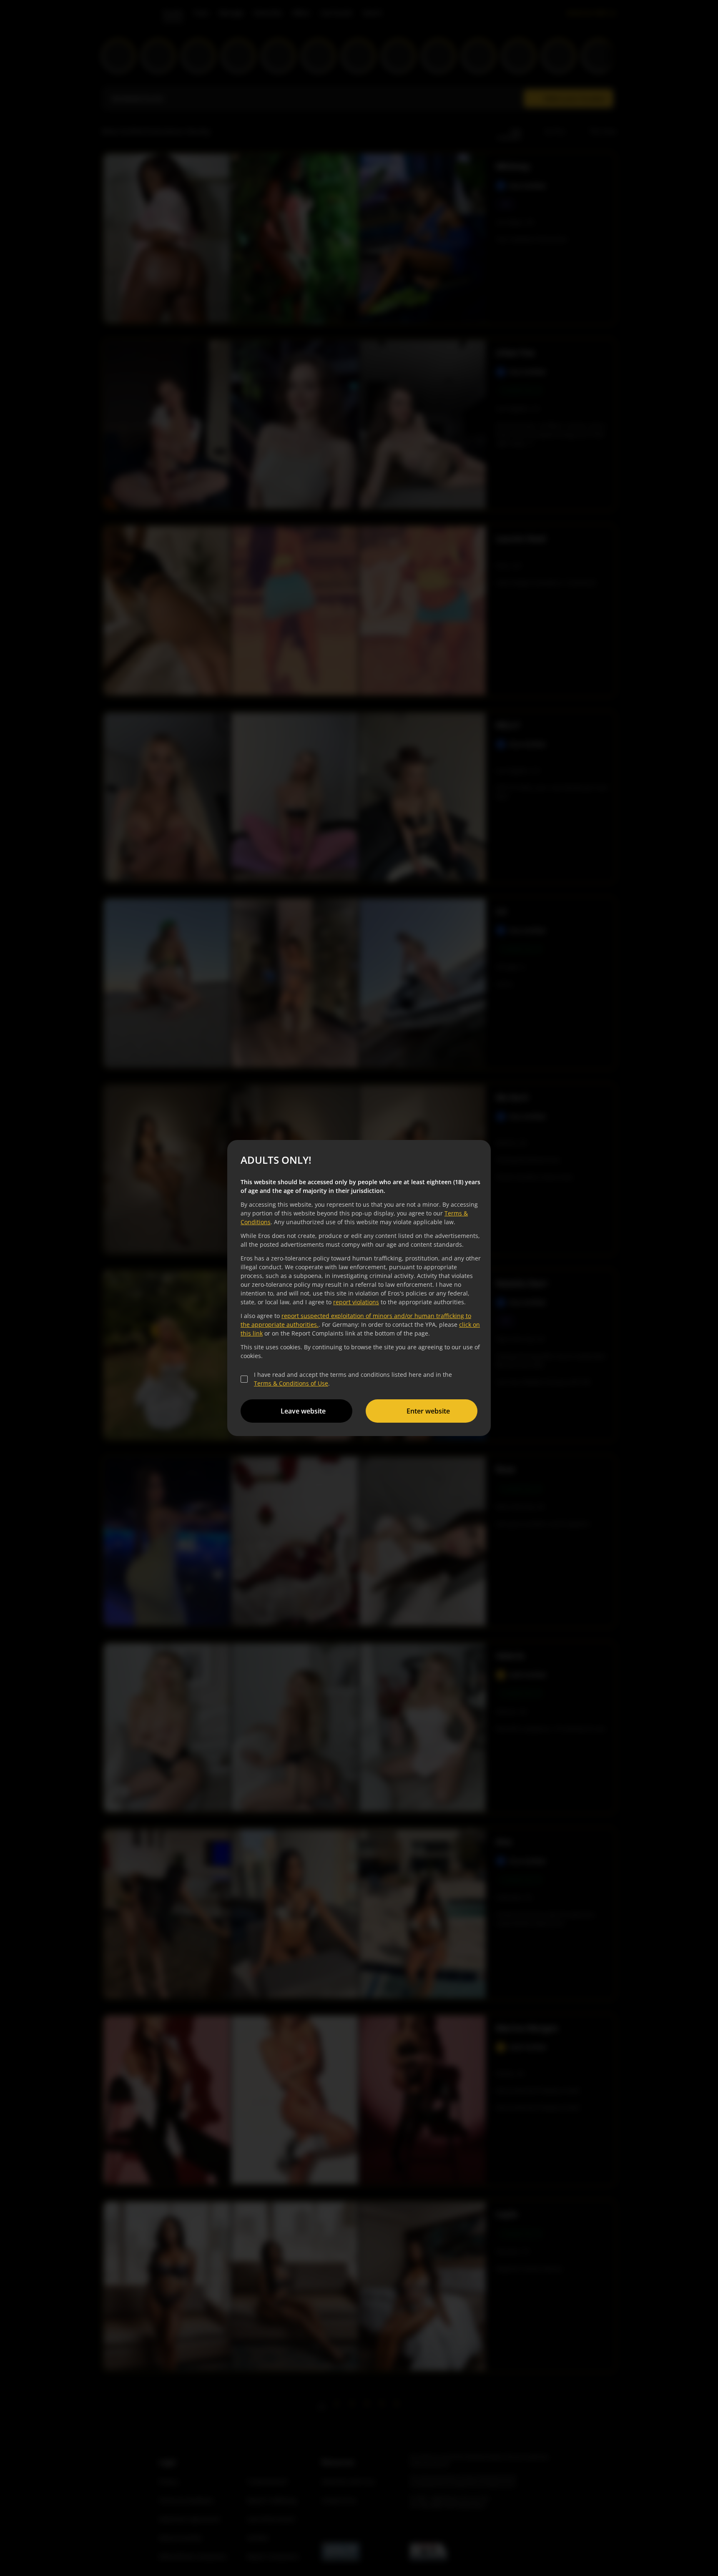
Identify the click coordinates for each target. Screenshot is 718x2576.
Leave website (303, 1411)
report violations (356, 1302)
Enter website (428, 1411)
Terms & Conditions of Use (291, 1383)
